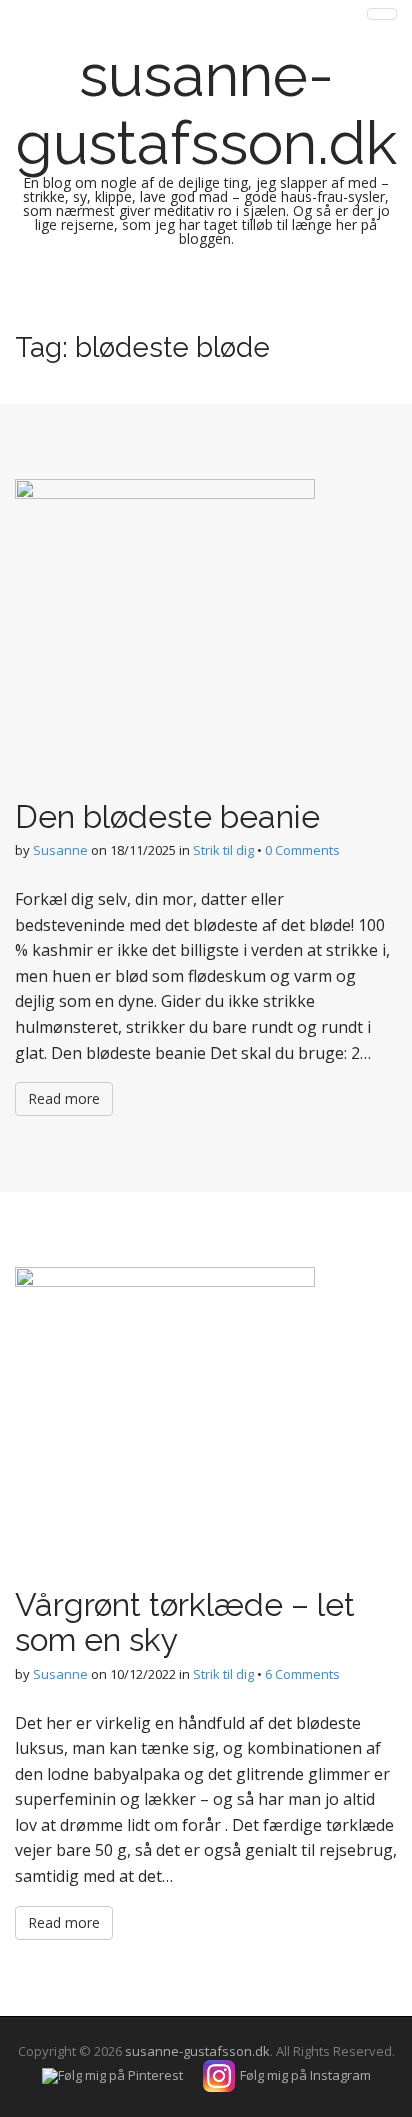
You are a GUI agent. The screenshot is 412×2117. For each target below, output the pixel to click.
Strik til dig (223, 850)
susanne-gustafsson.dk (206, 109)
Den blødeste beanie (167, 816)
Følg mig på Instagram (305, 2075)
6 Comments (302, 1674)
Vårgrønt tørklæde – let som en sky (185, 1622)
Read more (64, 1098)
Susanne (60, 850)
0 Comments (302, 850)
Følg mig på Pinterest (120, 2075)
